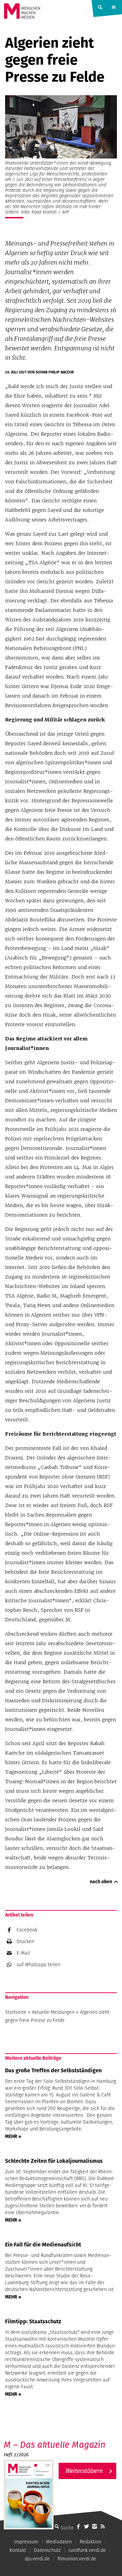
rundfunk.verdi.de (87, 2550)
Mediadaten (59, 2542)
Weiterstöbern (84, 2471)
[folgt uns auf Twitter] (86, 2526)
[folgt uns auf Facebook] (78, 2526)
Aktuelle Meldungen (53, 2012)
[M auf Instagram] (95, 2526)
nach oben (101, 1881)
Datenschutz (47, 2550)
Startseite (16, 2012)
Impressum (26, 2542)
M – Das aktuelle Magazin (55, 2445)
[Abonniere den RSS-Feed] (103, 2526)
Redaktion (90, 2542)
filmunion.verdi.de (77, 2559)
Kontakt (18, 2550)
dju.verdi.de (37, 2559)
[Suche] (57, 2526)
